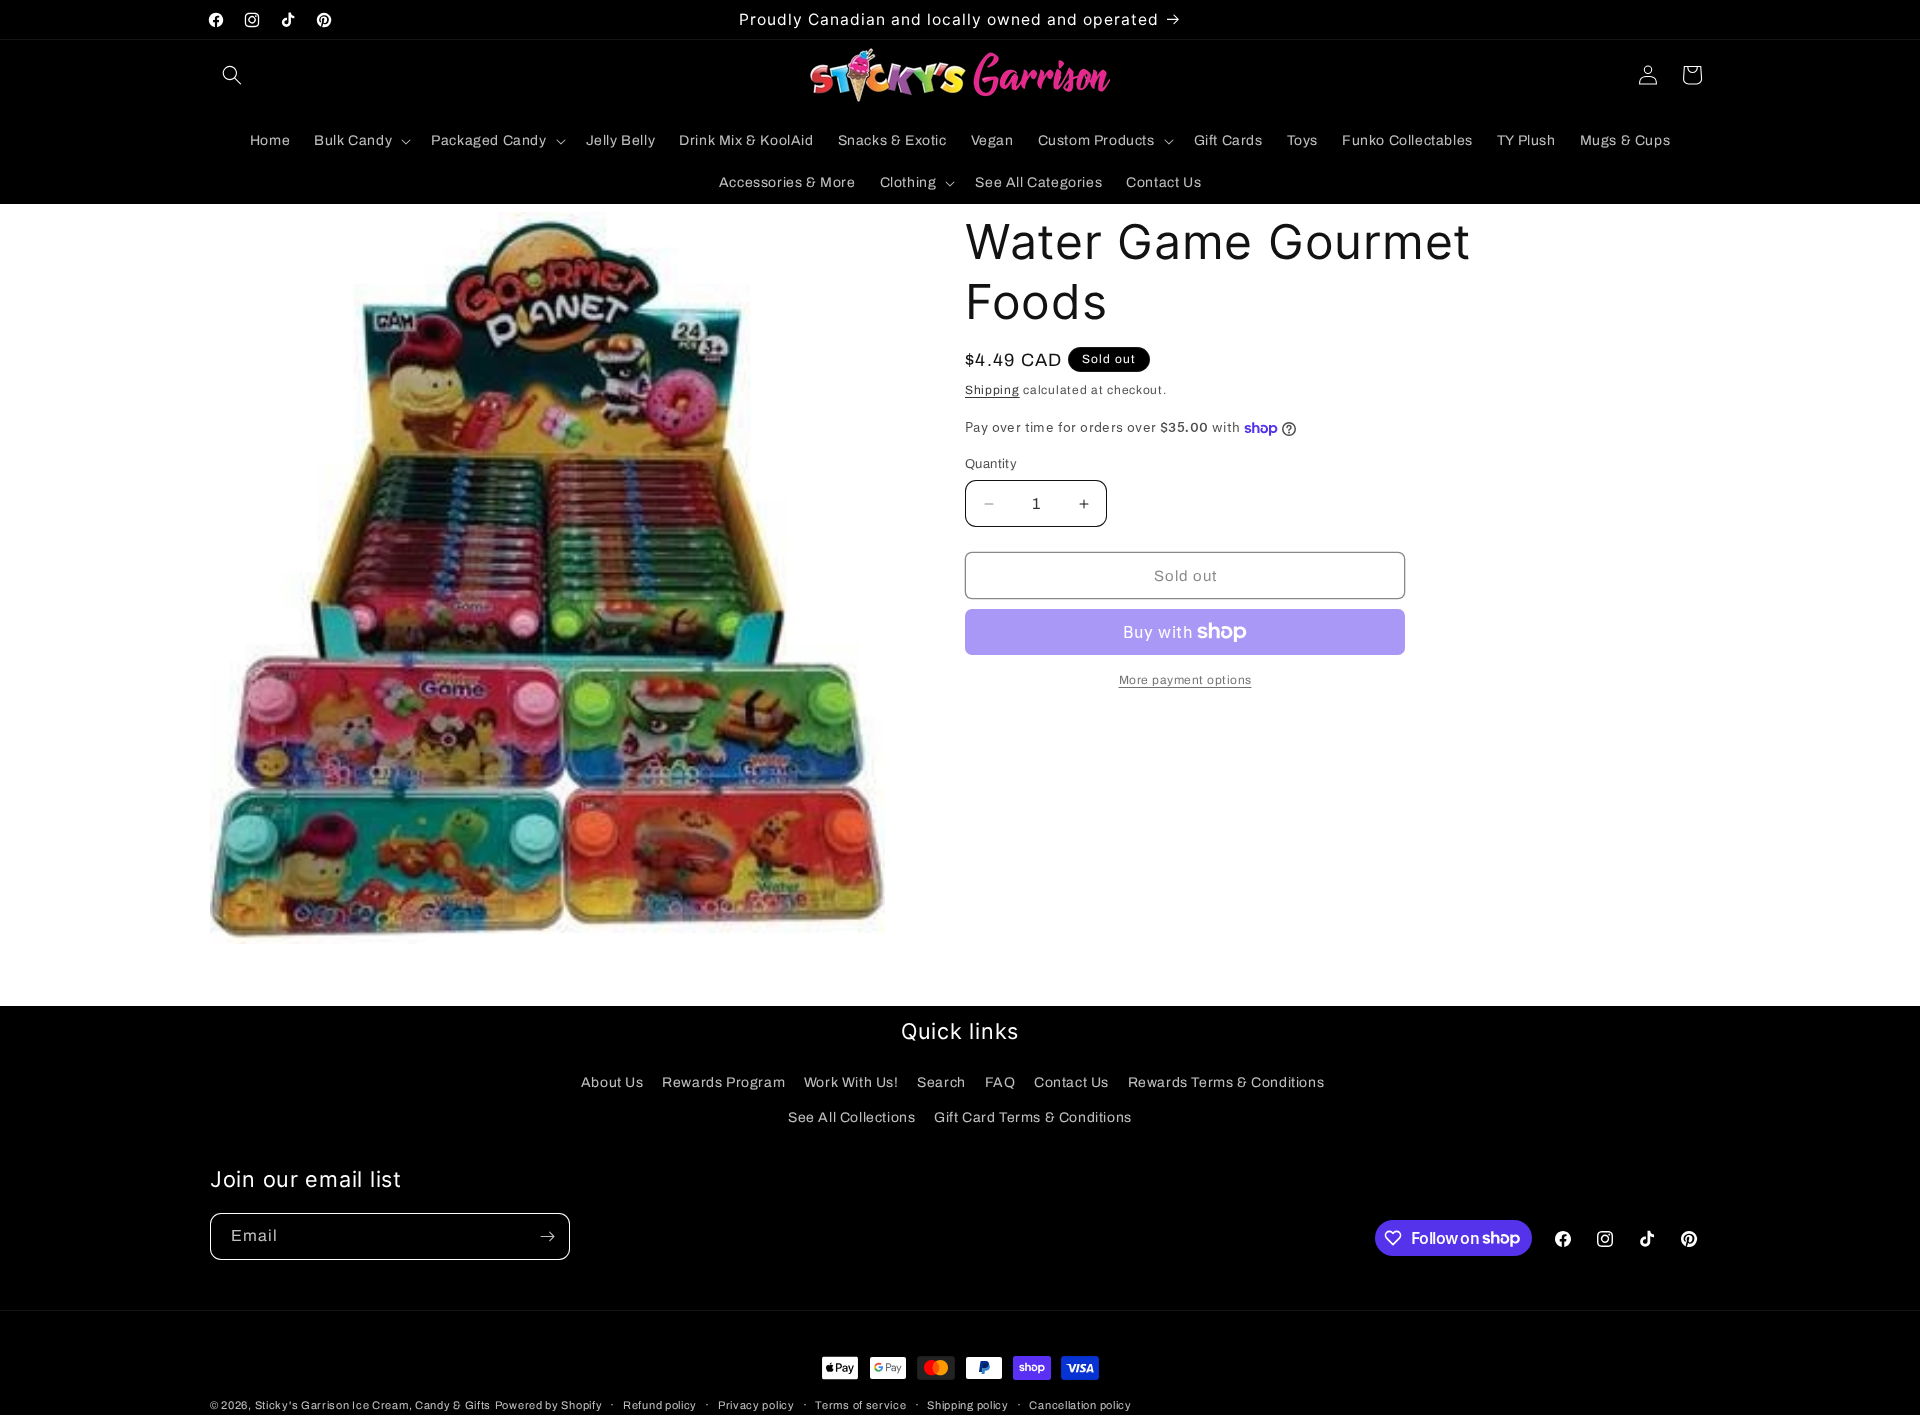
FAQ (1000, 1082)
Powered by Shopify (549, 1405)
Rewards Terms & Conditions (1226, 1082)
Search (941, 1082)
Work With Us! (851, 1082)
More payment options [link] (1185, 680)
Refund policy (660, 1404)
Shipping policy (968, 1404)
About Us (612, 1082)
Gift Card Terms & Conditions (1033, 1117)
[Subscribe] (547, 1236)
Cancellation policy (1080, 1404)
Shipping (992, 390)
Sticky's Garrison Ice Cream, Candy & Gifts (373, 1405)
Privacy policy (756, 1404)
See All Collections (851, 1117)
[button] (232, 75)
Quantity (991, 464)
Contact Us (1071, 1082)
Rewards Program (723, 1082)
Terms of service (860, 1404)
